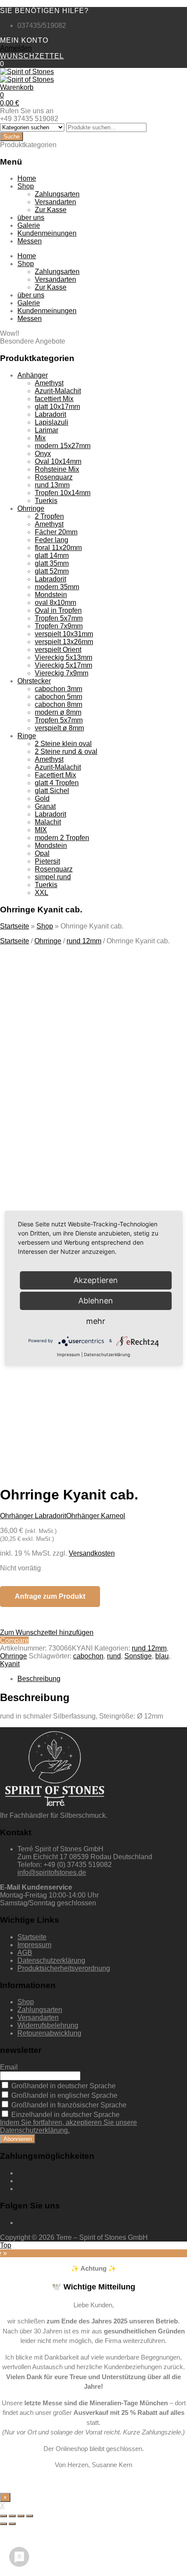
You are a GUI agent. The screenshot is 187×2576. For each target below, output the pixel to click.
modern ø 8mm (58, 712)
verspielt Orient (58, 650)
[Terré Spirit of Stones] (27, 72)
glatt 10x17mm (57, 407)
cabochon (88, 1656)
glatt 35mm (52, 563)
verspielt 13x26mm (64, 642)
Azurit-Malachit (58, 391)
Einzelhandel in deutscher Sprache (65, 2115)
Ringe (27, 736)
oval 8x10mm (55, 603)
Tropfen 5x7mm (59, 618)
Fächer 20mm (56, 532)
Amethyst (49, 383)
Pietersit (47, 861)
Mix (40, 438)
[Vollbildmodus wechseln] (21, 2516)
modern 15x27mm (63, 446)
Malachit (48, 822)
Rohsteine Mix (57, 469)
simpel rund (53, 877)
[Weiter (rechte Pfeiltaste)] (12, 2524)
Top (6, 2245)
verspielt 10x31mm (64, 634)
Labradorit (50, 414)
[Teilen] (12, 2516)
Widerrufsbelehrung (48, 2025)
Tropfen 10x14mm (63, 493)
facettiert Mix (54, 399)
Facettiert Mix (55, 775)
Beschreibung (39, 1679)
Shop (26, 186)
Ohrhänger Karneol (96, 1516)
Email (9, 2067)
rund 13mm (52, 485)
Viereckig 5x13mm (63, 657)
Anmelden (16, 48)
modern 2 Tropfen (62, 838)
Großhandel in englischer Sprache (63, 2095)
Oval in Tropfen (58, 610)
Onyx (43, 454)
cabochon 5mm (58, 697)
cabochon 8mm (58, 704)
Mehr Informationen (91, 1371)
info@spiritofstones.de (52, 1872)
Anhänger (33, 375)
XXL (42, 893)
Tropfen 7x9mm (59, 626)
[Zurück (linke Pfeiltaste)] (3, 2524)
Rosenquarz (54, 477)
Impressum (34, 1945)
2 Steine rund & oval (66, 751)
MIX (41, 830)
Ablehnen (96, 1301)
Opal (42, 853)
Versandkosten (92, 1553)
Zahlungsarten (57, 194)
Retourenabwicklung (49, 2033)
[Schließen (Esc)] (3, 2516)
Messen (30, 241)
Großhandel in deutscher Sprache (63, 2086)
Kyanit (10, 1664)
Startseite (15, 926)
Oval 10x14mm (58, 461)
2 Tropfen (49, 516)
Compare (14, 1640)
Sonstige (138, 1656)
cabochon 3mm (58, 689)
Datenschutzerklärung (51, 1960)
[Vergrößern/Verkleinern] (30, 2516)
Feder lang (52, 540)
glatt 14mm (52, 555)
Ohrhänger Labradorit (33, 1516)
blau (162, 1656)
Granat (45, 806)
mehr (96, 1321)
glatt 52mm (52, 571)
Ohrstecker (34, 681)
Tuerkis (46, 501)
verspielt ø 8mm (59, 728)
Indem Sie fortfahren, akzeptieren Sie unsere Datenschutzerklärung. (68, 2126)
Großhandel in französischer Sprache (68, 2105)
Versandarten (55, 202)
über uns (31, 218)
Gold (42, 798)
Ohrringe (31, 508)
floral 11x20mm (58, 548)
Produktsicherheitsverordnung (64, 1968)
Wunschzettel (32, 56)
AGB (25, 1953)
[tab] (102, 1679)
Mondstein (51, 595)
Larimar (47, 430)
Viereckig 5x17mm (63, 665)
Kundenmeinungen (47, 233)
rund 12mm (84, 941)
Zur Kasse (51, 210)
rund (114, 1656)
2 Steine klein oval (63, 744)
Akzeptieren (91, 1394)
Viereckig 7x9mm (62, 673)
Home (27, 178)
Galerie (29, 225)
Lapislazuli (52, 422)
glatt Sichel (52, 791)
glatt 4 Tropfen (57, 783)
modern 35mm (57, 587)
